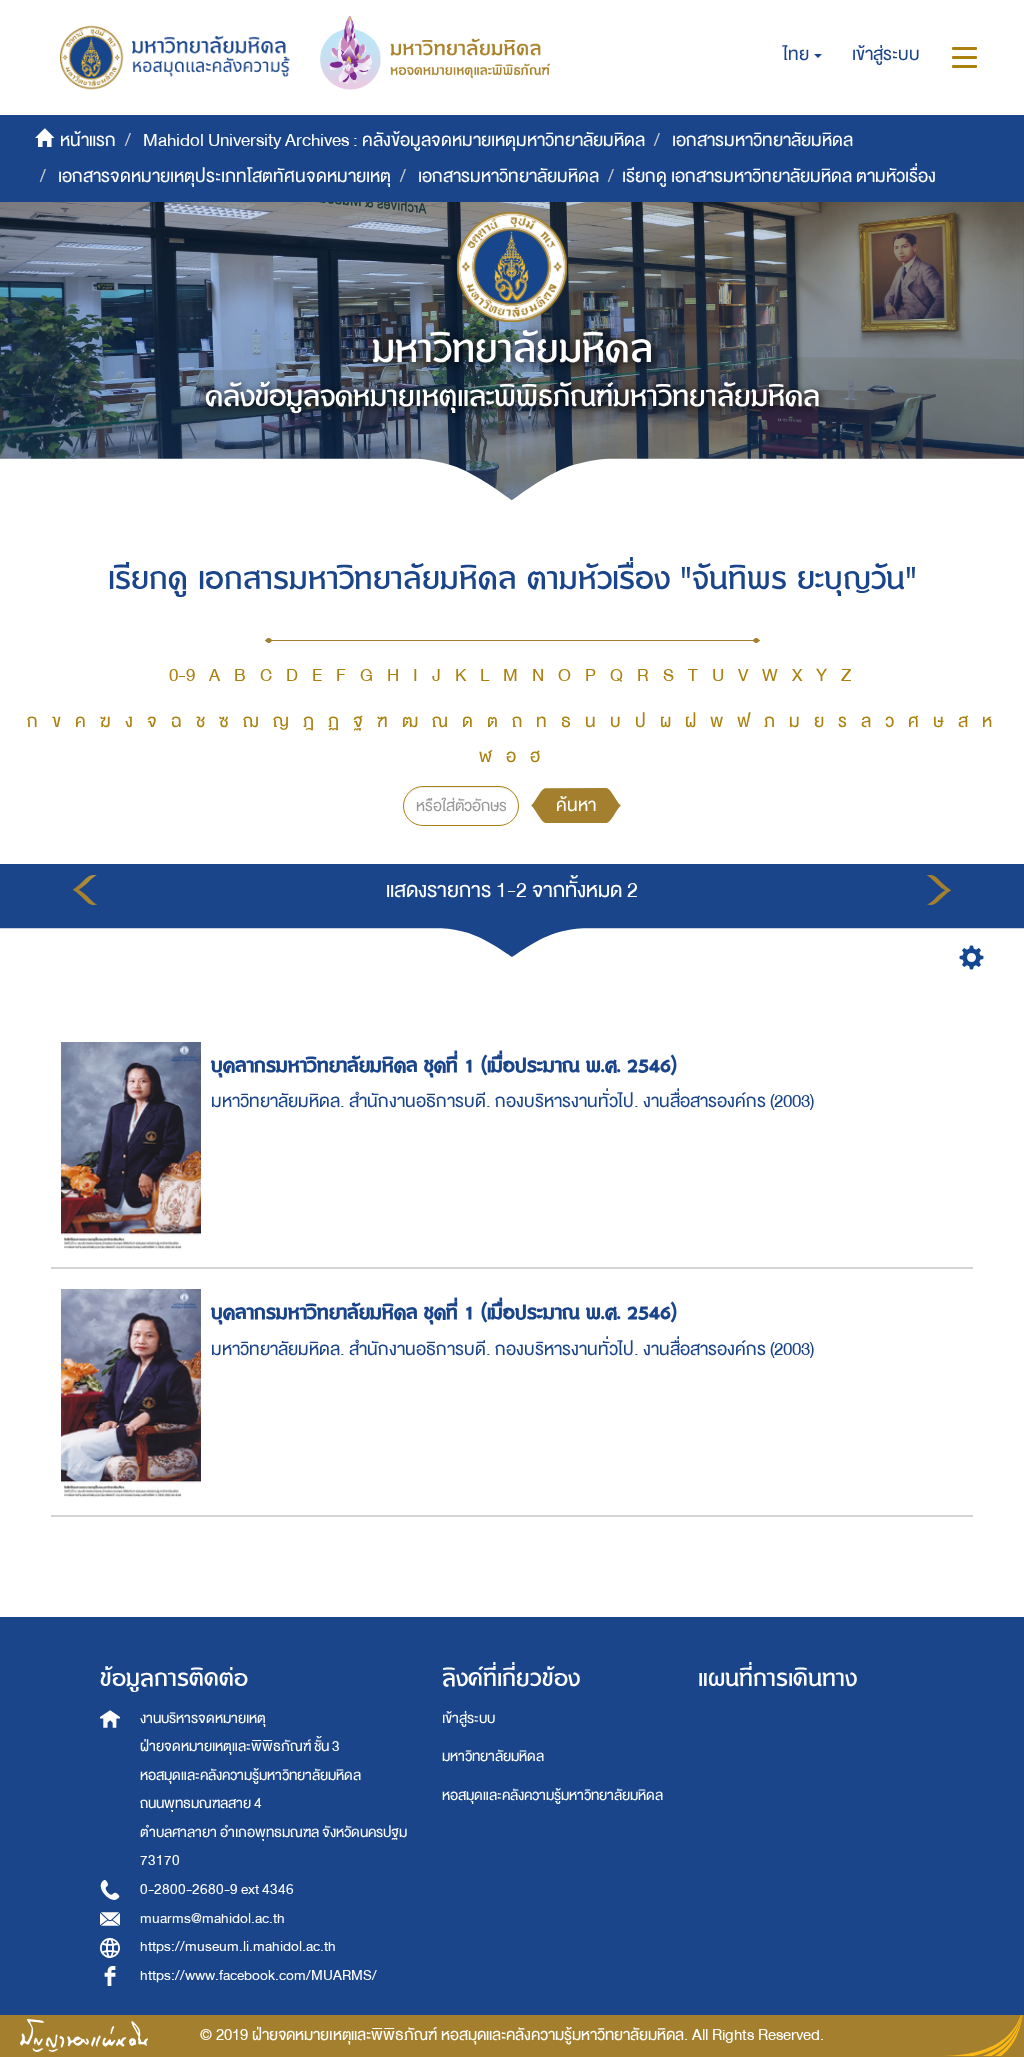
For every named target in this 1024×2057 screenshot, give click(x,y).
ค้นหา (576, 805)
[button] (802, 55)
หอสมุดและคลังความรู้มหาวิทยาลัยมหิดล (552, 1795)
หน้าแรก (88, 140)
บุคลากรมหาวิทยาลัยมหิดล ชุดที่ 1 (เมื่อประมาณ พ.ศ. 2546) (444, 1065)
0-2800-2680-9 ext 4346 (217, 1889)
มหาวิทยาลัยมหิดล (493, 1756)
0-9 (182, 675)
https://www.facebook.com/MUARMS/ (258, 1975)
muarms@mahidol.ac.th (212, 1918)
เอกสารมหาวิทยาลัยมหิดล (762, 140)
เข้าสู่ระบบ (468, 1718)
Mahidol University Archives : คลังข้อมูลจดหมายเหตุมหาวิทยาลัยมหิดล (394, 140)
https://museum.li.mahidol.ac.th (238, 1946)
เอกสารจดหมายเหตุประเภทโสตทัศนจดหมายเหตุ (224, 176)
